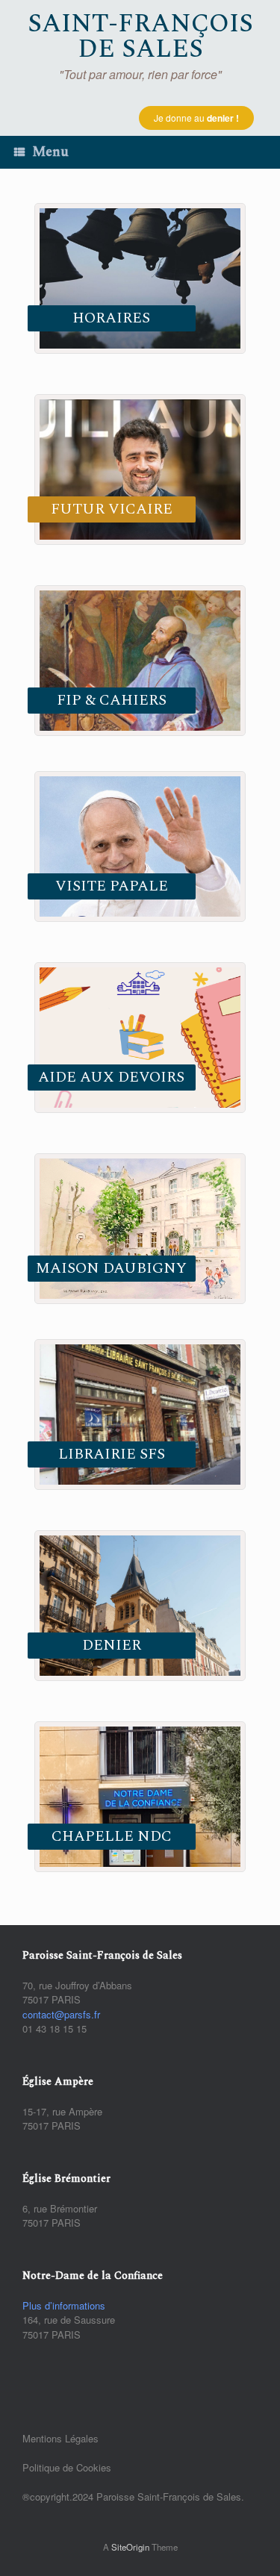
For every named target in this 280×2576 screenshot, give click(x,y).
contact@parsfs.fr (61, 2014)
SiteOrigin (130, 2547)
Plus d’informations (64, 2305)
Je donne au (196, 118)
